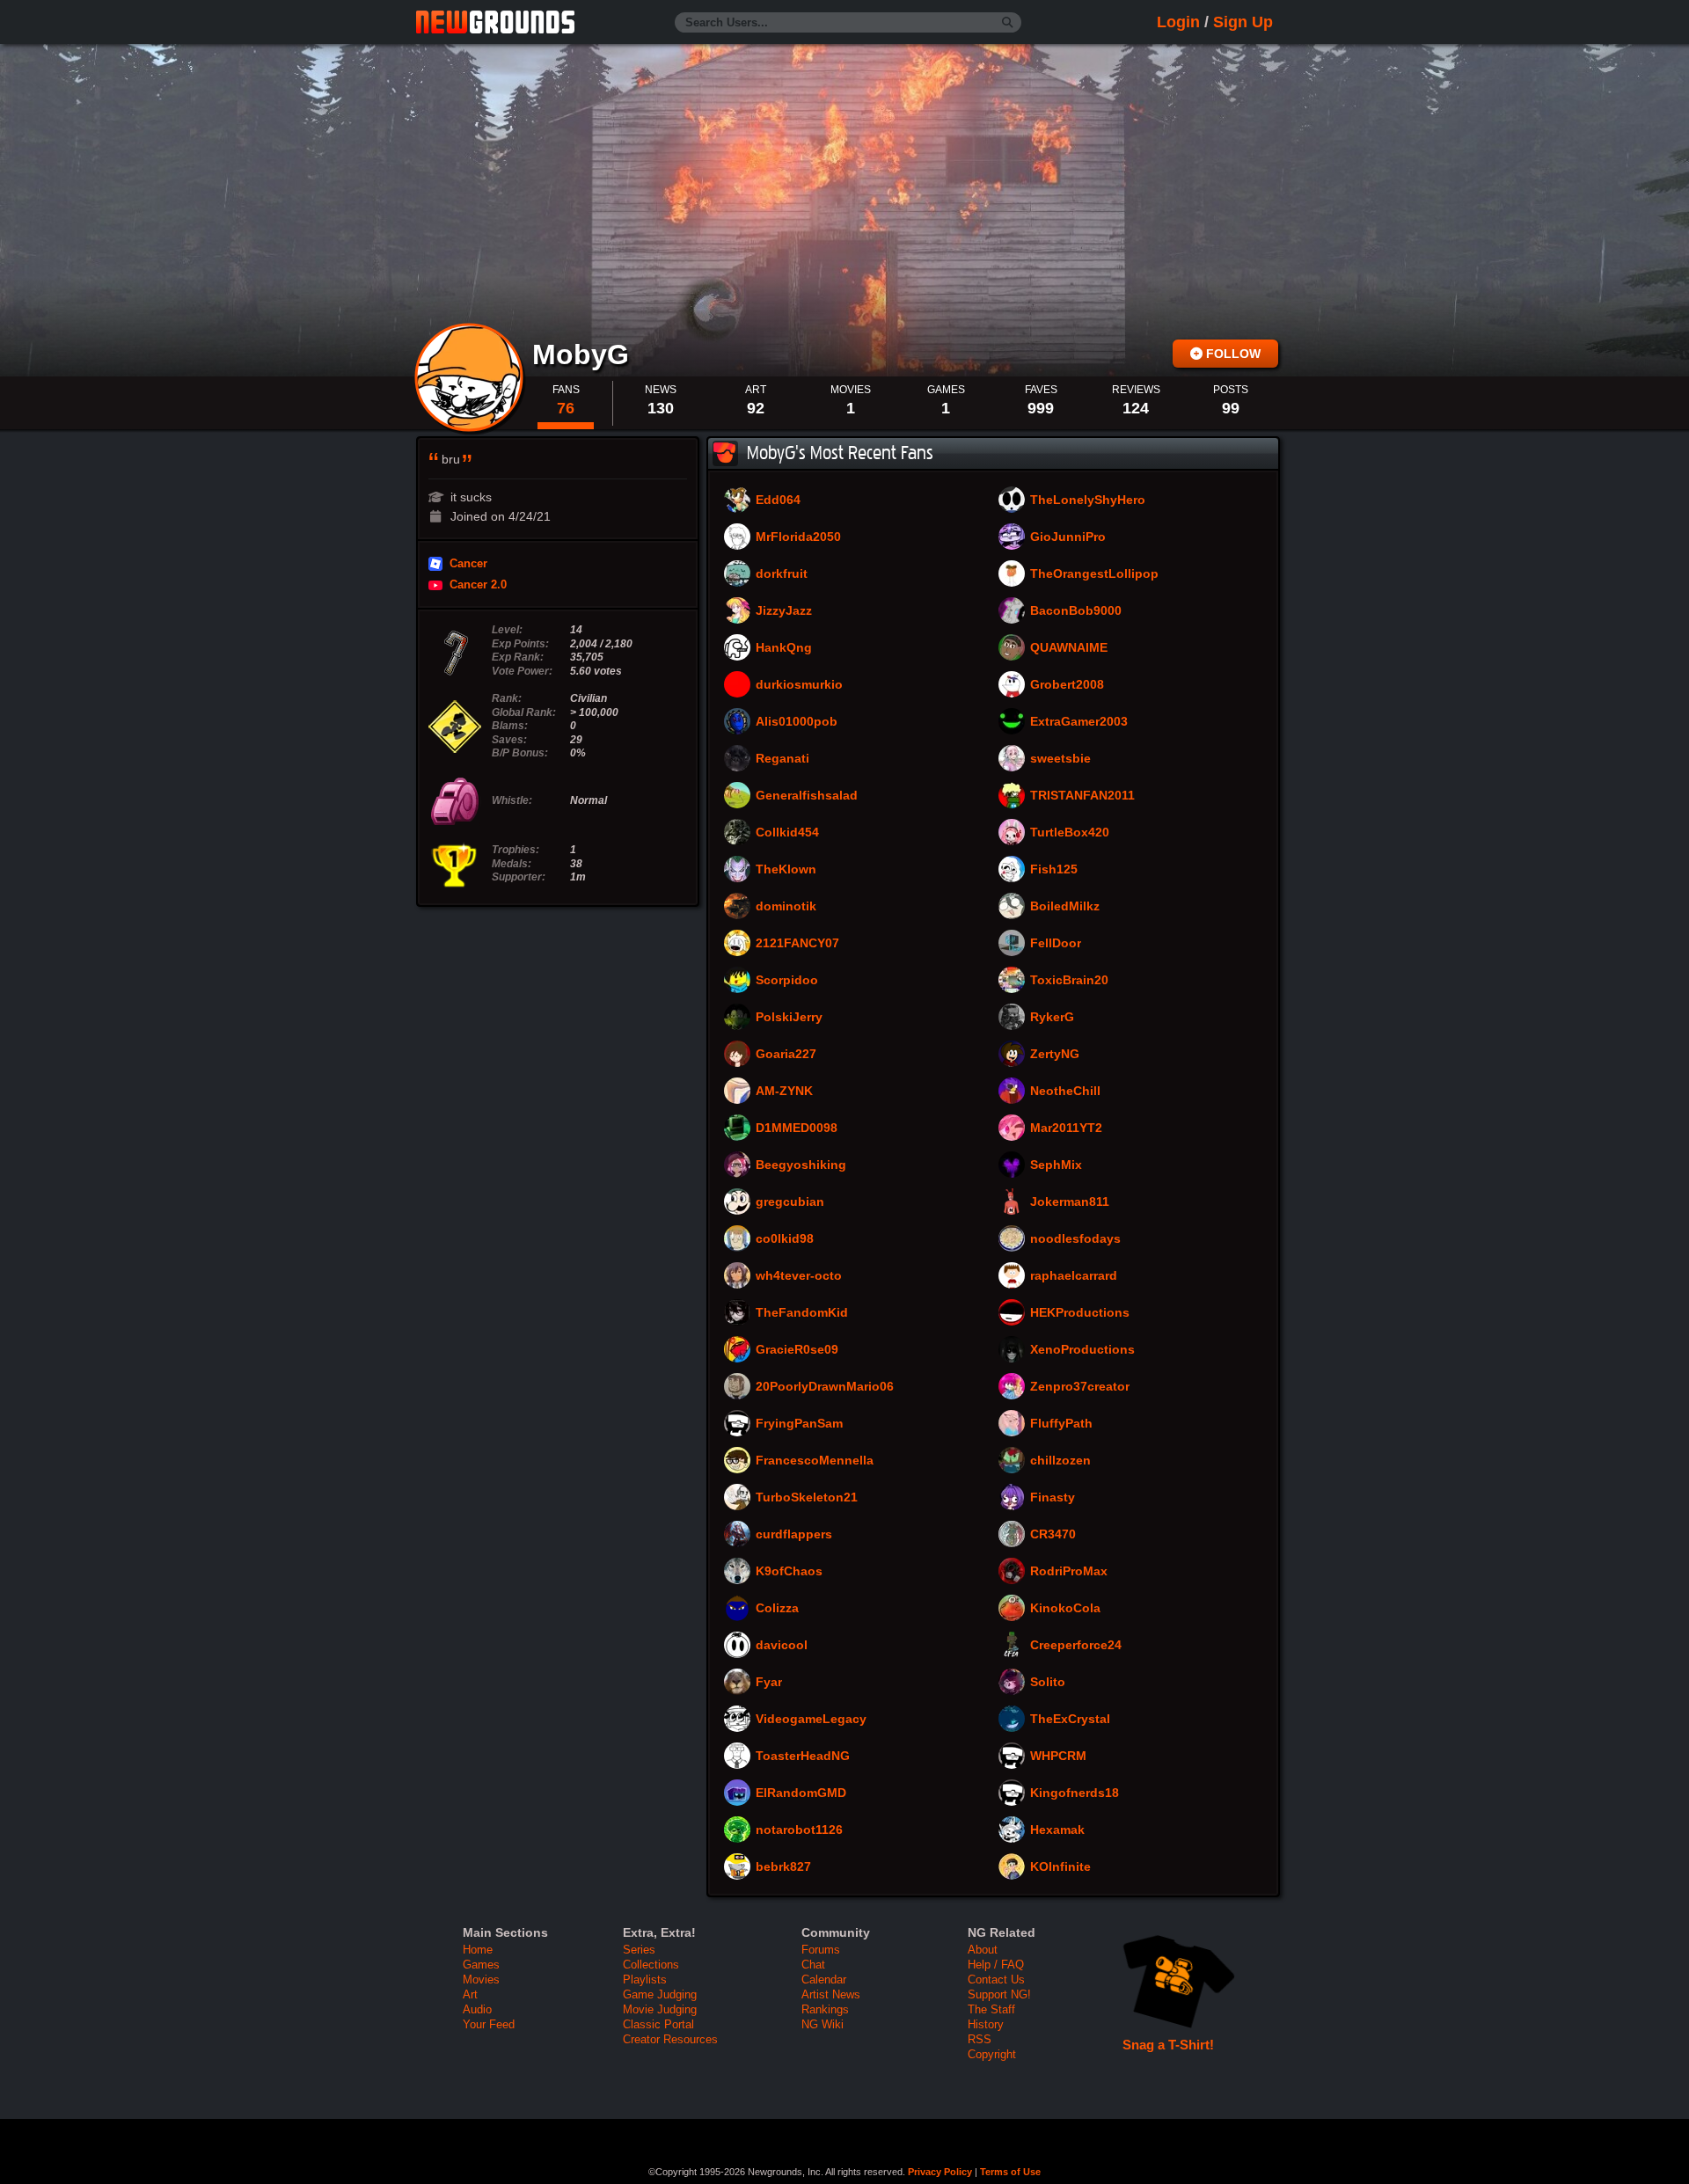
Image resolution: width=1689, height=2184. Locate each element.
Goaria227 (786, 1055)
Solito (1048, 1683)
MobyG (585, 354)
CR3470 (1053, 1535)
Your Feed (489, 2024)
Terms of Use (1010, 2172)
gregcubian (790, 1202)
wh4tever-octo (799, 1276)
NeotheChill (1065, 1092)
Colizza (777, 1609)
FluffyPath (1061, 1424)
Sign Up (1243, 22)
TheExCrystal (1070, 1720)
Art (470, 1994)
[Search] (1008, 23)
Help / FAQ (996, 1965)
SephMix (1056, 1165)
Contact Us (996, 1979)
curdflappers (794, 1535)
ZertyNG (1055, 1055)
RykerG (1052, 1018)
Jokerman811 (1070, 1202)
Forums (821, 1950)
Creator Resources (670, 2039)
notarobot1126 (799, 1830)
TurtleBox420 (1070, 833)
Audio (477, 2009)
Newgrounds (495, 22)
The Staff (991, 2009)
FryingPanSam (799, 1424)
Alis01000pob (797, 722)
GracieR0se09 (797, 1350)
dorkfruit (782, 574)
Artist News (831, 1994)
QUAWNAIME (1069, 648)
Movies (481, 1979)
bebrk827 (783, 1867)
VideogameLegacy (811, 1720)
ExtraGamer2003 (1079, 722)
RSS (980, 2039)
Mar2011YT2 (1066, 1129)
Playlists (645, 1979)
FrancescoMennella (815, 1461)
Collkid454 (787, 833)
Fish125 (1054, 870)
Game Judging (660, 1994)
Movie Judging (660, 2009)
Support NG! (999, 1994)
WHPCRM (1058, 1757)
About (983, 1950)
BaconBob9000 (1076, 611)
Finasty (1053, 1498)
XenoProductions (1082, 1350)
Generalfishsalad (807, 796)
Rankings (825, 2009)
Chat (813, 1965)
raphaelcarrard (1074, 1276)
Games (481, 1965)
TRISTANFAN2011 (1082, 796)
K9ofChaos (789, 1572)
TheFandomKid (802, 1313)
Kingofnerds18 (1075, 1793)
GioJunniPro (1068, 537)
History (986, 2024)
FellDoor (1056, 944)
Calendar (824, 1979)
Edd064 (778, 500)
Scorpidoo (787, 981)
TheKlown (786, 870)
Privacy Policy (940, 2172)
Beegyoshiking (801, 1165)
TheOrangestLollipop (1094, 574)
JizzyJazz (784, 611)
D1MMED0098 (797, 1129)
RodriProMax (1069, 1572)
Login (1178, 22)
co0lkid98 (785, 1239)
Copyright (992, 2054)
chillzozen (1060, 1461)
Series (639, 1950)
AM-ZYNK (784, 1092)
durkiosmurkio (799, 685)
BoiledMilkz (1065, 907)
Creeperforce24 (1076, 1646)
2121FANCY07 (797, 944)
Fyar (769, 1683)
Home (478, 1950)
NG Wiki (823, 2024)
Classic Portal (658, 2024)
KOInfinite (1060, 1867)
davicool (782, 1646)
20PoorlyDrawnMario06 (825, 1387)
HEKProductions (1080, 1313)
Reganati (782, 759)
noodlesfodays (1075, 1239)
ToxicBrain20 (1069, 981)
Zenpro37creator (1080, 1387)
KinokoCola (1065, 1609)
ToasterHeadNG (803, 1757)
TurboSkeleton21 (807, 1498)
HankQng (784, 648)
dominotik (786, 907)
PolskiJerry (789, 1018)
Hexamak (1057, 1830)
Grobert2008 (1067, 685)
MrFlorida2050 (798, 537)
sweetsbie (1060, 759)
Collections (651, 1965)
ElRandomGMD (801, 1793)
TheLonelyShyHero (1088, 500)
